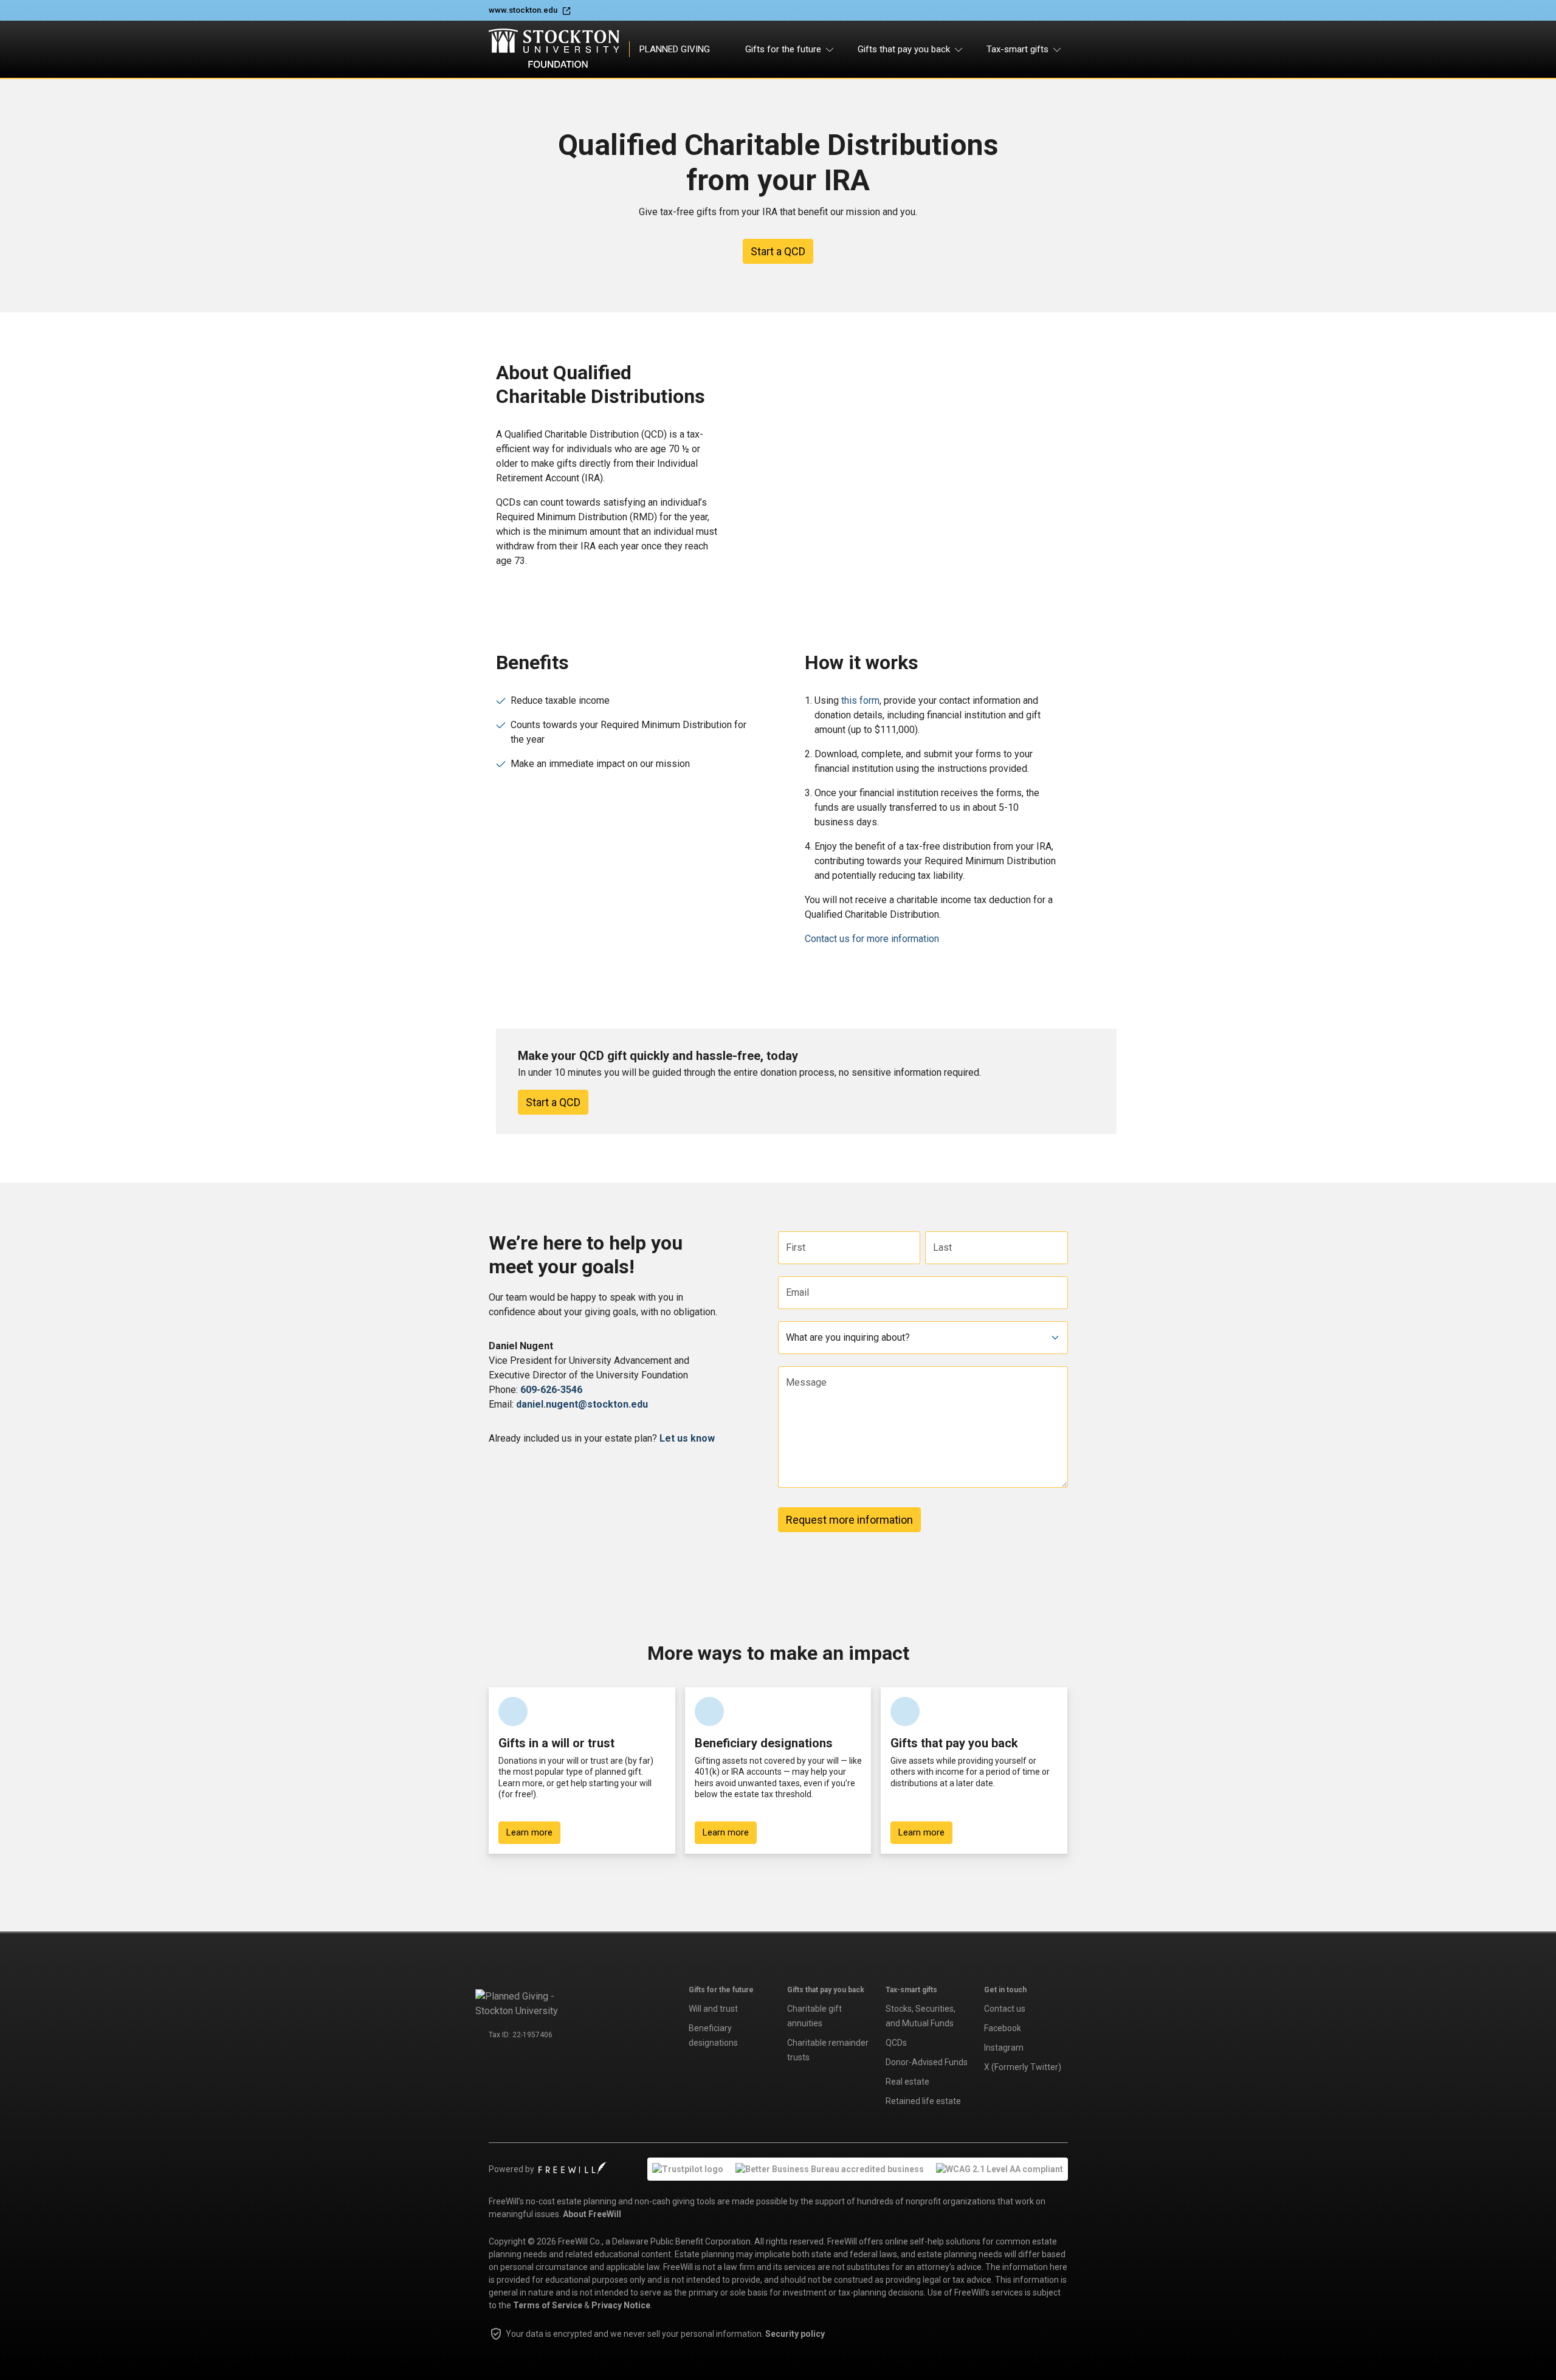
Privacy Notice (621, 2305)
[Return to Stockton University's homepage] (528, 2003)
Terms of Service (548, 2305)
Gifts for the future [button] (783, 49)
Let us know (687, 1438)
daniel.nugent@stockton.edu (582, 1404)
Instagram (1004, 2048)
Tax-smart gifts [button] (1017, 49)
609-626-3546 (551, 1390)
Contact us (1005, 2009)
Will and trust (713, 2009)
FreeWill (573, 2168)
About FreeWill (592, 2214)
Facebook (1003, 2028)
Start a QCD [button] (778, 251)
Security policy (795, 2334)
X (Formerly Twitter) (1023, 2067)
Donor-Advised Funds (927, 2062)
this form (860, 700)
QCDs (896, 2043)
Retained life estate (923, 2101)
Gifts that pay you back (826, 1990)
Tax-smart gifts (911, 1990)
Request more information (849, 1520)
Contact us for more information (872, 939)
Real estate (907, 2082)
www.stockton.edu (523, 10)
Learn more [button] (529, 1832)
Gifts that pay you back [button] (904, 49)
